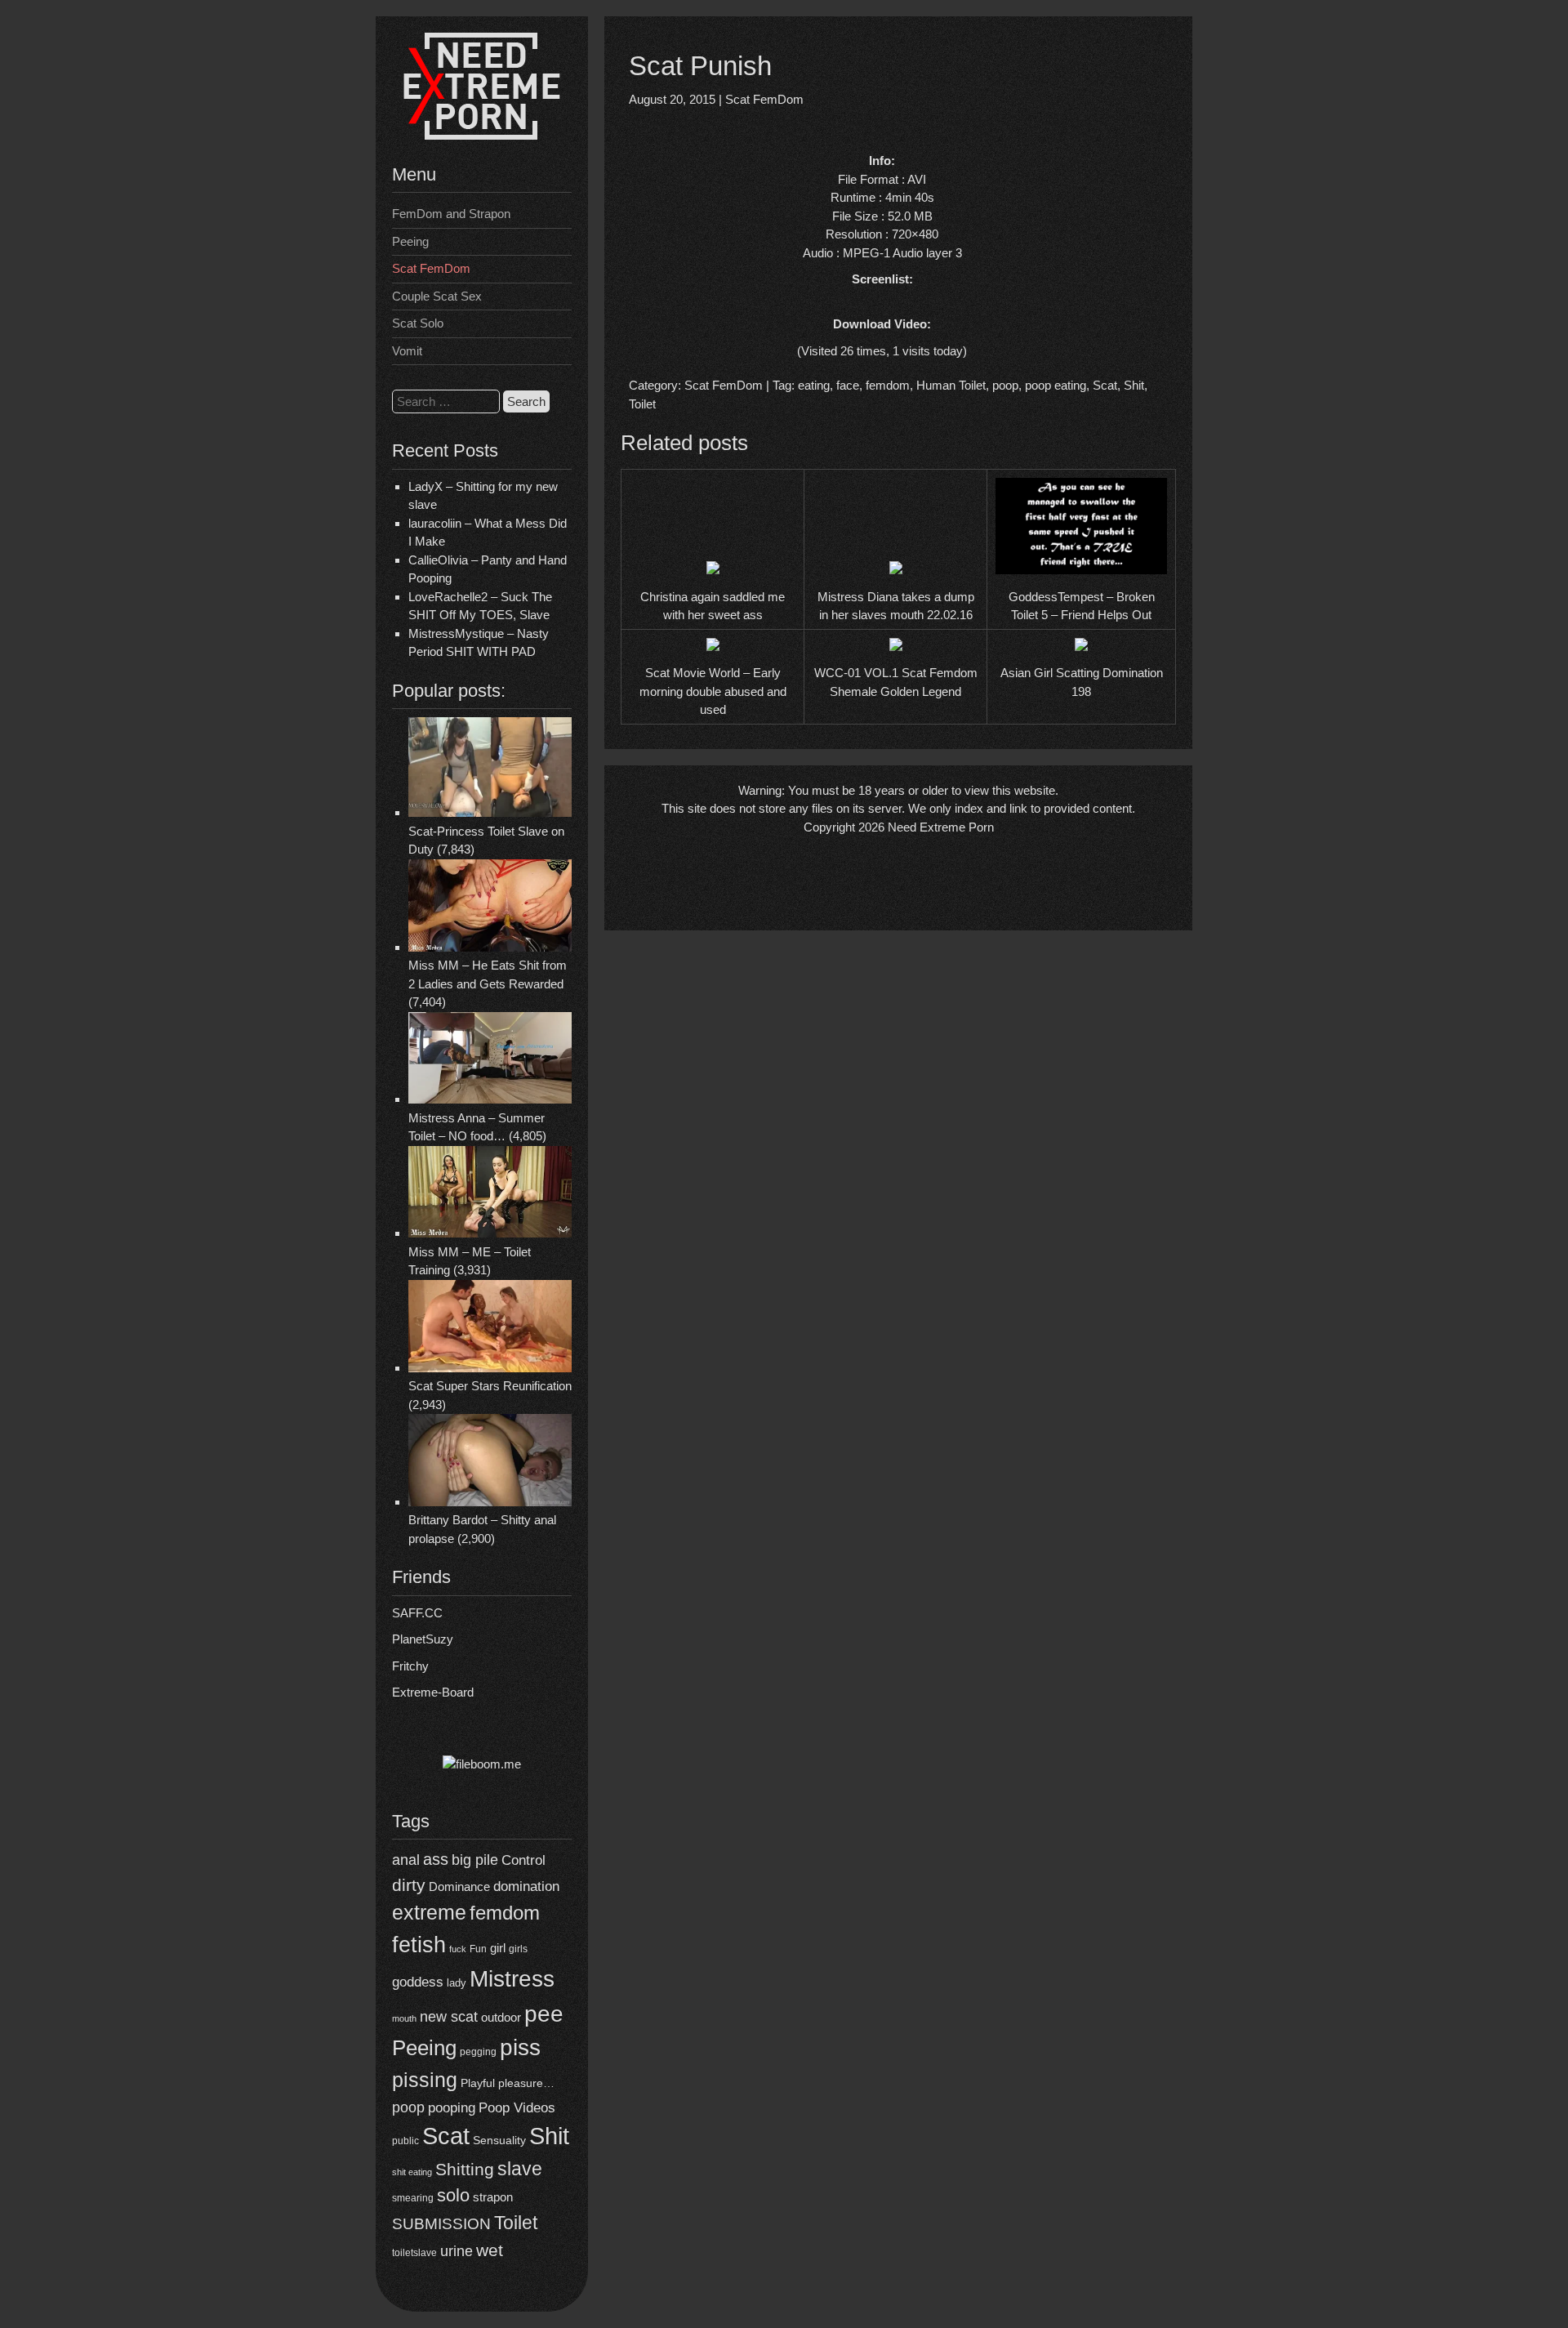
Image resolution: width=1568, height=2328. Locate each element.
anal (406, 1860)
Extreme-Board (433, 1692)
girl (498, 1948)
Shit (549, 2136)
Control (523, 1860)
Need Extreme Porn (941, 827)
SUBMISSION (441, 2224)
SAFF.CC (417, 1613)
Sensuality (499, 2141)
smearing (413, 2198)
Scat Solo (418, 323)
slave (520, 2169)
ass (436, 1859)
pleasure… (526, 2083)
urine (457, 2251)
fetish (419, 1944)
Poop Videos (517, 2108)
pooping (452, 2108)
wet (490, 2250)
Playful (478, 2083)
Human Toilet (951, 385)
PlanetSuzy (423, 1639)
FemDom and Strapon (451, 214)
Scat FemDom (431, 268)
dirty (409, 1885)
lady (457, 1983)
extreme (429, 1912)
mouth (404, 2018)
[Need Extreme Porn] (482, 135)
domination (526, 1886)
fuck (458, 1949)
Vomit (407, 351)
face (848, 385)
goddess (418, 1982)
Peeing (410, 241)
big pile (475, 1860)
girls (518, 1949)
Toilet (516, 2223)
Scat (446, 2136)
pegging (478, 2052)
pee (544, 2014)
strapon (493, 2197)
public (405, 2141)
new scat (449, 2017)
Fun (478, 1949)
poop (408, 2107)
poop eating (1056, 385)
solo (453, 2195)
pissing (425, 2080)
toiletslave (414, 2253)
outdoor (501, 2017)
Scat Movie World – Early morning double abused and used (713, 691)
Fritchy (410, 1666)
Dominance (459, 1886)
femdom (505, 1913)
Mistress (512, 1979)
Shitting (465, 2169)
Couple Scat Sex (437, 296)
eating (814, 385)
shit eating (412, 2172)
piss (520, 2047)
